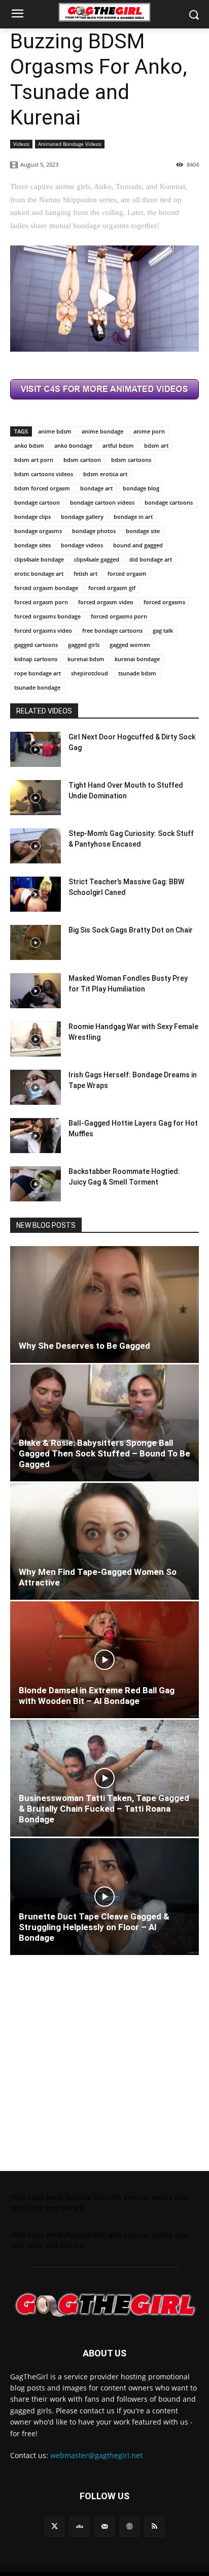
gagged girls (84, 645)
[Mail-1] (104, 2526)
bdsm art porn (34, 460)
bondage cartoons (169, 502)
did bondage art (151, 559)
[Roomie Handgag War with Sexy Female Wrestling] (36, 1039)
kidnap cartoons (36, 659)
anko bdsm (29, 445)
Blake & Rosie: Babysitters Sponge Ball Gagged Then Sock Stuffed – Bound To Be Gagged (104, 1453)
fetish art (85, 573)
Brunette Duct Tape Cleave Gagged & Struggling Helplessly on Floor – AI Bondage (94, 1927)
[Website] (130, 2526)
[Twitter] (55, 2526)
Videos (21, 144)
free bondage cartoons (112, 630)
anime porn (149, 431)
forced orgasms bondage (47, 616)
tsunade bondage (37, 687)
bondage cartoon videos (102, 502)
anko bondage (73, 445)
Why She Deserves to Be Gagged (84, 1346)
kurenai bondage (137, 659)
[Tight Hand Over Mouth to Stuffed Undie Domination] (36, 798)
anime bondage (102, 431)
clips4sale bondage (39, 559)
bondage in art (133, 517)
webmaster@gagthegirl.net (96, 2455)
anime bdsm (55, 431)
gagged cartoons (36, 645)
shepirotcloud (90, 673)
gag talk (163, 630)
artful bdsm (118, 445)
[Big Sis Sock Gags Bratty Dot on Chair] (36, 942)
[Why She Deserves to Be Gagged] (104, 1305)
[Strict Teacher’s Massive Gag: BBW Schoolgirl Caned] (36, 894)
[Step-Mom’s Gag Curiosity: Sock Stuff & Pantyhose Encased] (36, 846)
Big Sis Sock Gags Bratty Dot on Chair (131, 930)
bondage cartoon (37, 502)
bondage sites (32, 545)
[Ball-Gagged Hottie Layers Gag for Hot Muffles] (36, 1136)
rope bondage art (38, 673)
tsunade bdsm (137, 673)
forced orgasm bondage (46, 588)
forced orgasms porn (119, 616)
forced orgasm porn (41, 602)
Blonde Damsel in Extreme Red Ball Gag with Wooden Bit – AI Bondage (97, 1696)
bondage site (143, 531)
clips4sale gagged (97, 559)
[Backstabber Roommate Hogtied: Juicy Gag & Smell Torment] (36, 1184)
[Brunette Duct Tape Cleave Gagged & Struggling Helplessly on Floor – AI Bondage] (104, 1897)
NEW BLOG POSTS (46, 1225)
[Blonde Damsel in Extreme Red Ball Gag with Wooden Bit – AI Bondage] (104, 1660)
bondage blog (141, 488)
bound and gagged (138, 545)
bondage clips (32, 517)
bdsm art (156, 445)
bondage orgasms (38, 531)
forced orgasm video (106, 602)
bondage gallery (82, 517)
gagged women (130, 645)
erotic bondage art (39, 573)
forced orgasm (127, 573)
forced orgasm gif (112, 588)
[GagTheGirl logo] (104, 2305)
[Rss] (154, 2526)
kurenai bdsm (86, 659)
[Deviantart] (79, 2526)
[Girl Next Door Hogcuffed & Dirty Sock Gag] (36, 749)
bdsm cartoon (82, 460)
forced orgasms (164, 602)
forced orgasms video (43, 630)
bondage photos (94, 531)
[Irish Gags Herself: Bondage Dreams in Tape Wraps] (36, 1087)
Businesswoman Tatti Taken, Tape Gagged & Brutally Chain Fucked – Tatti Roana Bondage (104, 1809)
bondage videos (82, 545)
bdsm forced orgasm (42, 488)
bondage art (96, 488)
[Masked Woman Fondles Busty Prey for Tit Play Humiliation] (36, 991)
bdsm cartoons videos (44, 474)
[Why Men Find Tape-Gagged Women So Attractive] (104, 1541)
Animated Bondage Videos (70, 144)
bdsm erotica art (105, 474)
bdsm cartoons (131, 460)
